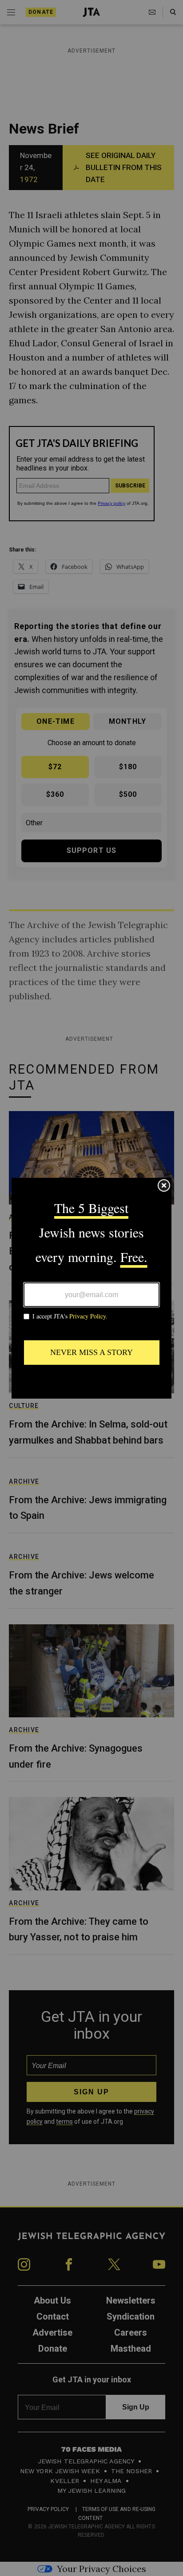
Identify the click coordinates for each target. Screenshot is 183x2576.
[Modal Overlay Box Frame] (91, 1288)
